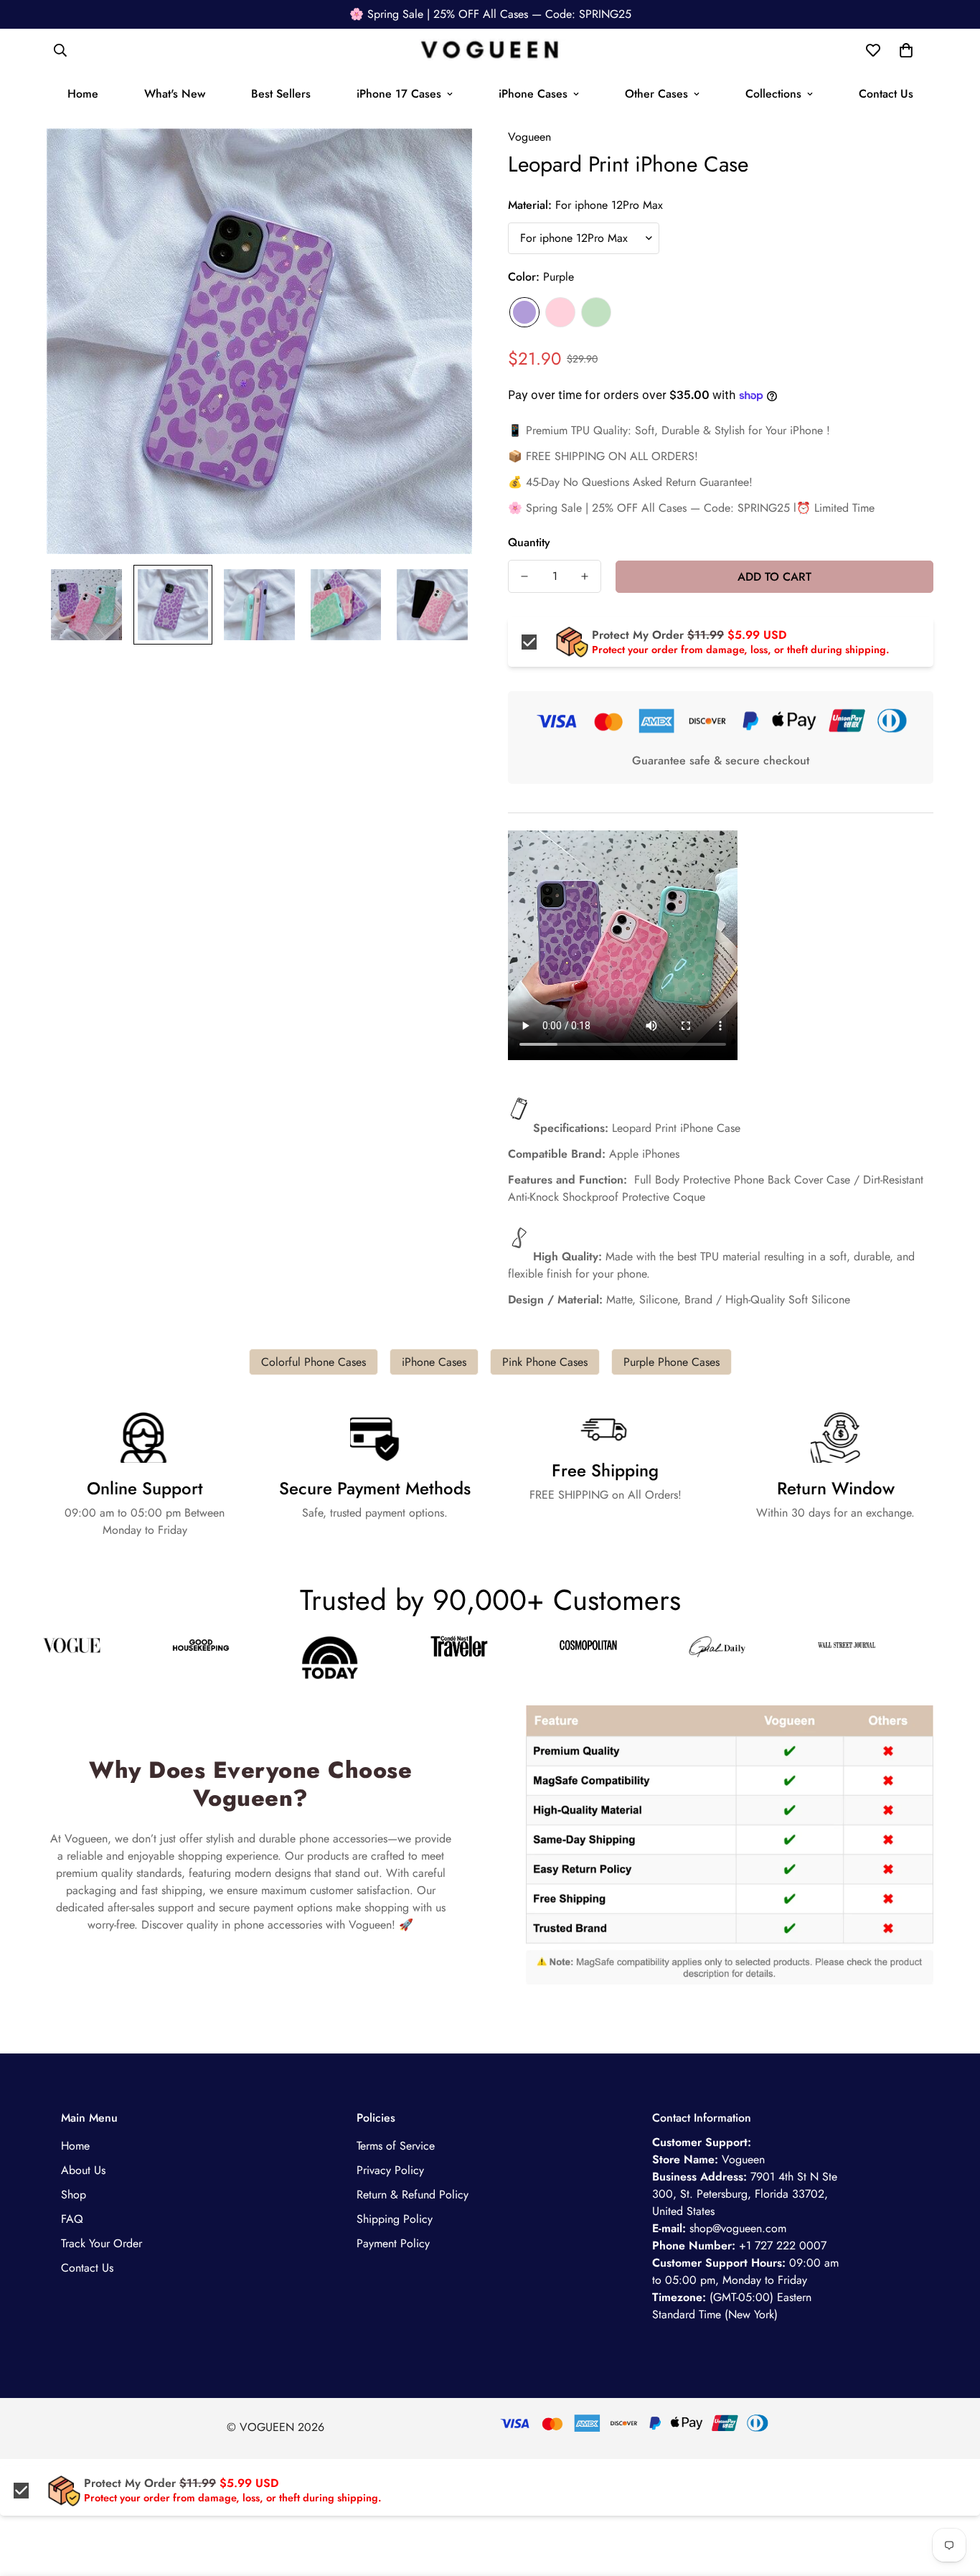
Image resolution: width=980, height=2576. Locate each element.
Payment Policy (393, 2243)
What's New (175, 94)
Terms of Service (396, 2146)
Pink (560, 312)
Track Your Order (102, 2243)
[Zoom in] (442, 159)
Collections (773, 94)
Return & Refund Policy (413, 2195)
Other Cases (656, 94)
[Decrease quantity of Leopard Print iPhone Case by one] (524, 576)
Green (596, 312)
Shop (74, 2195)
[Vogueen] (490, 51)
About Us (83, 2170)
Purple (524, 312)
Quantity (529, 542)
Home (83, 94)
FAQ (72, 2219)
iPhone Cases (533, 94)
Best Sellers (281, 94)
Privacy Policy (390, 2170)
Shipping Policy (395, 2219)
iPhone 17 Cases (399, 94)
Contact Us (886, 94)
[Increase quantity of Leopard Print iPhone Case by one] (585, 576)
